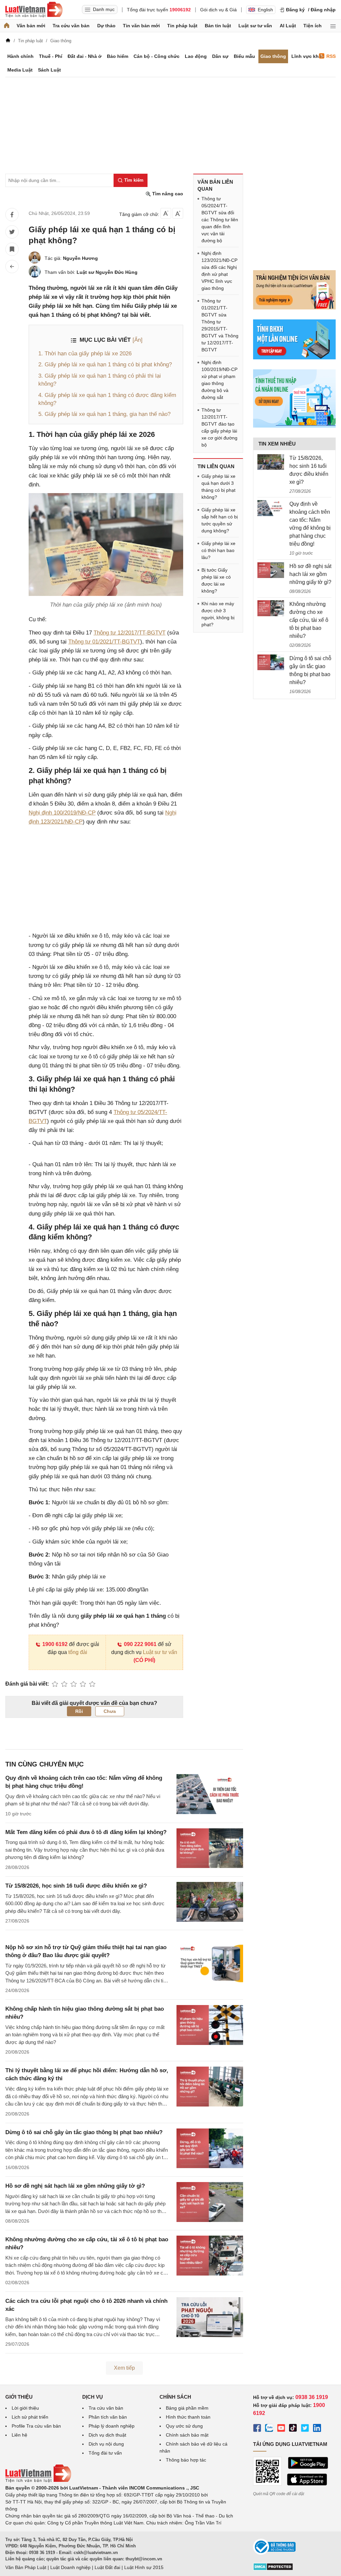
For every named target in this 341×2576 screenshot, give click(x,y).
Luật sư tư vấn (255, 26)
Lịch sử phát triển (30, 2417)
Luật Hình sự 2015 (144, 2567)
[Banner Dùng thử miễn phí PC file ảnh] (294, 308)
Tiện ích (313, 26)
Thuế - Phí (51, 56)
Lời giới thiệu (25, 2408)
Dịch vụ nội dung (106, 2444)
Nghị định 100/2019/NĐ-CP (62, 813)
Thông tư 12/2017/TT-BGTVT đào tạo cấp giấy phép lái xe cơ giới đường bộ (219, 427)
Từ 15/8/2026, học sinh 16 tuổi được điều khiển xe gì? (76, 1886)
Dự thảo (106, 26)
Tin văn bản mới (141, 26)
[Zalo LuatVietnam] (269, 2429)
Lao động (196, 56)
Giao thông (273, 56)
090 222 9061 (140, 1644)
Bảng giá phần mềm (187, 2408)
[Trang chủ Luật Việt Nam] (34, 10)
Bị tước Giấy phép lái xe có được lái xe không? (216, 580)
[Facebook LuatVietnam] (257, 2429)
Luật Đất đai (107, 2567)
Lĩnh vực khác (308, 56)
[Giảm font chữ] (166, 213)
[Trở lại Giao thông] (12, 267)
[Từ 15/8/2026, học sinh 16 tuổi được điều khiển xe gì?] (271, 462)
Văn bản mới (31, 26)
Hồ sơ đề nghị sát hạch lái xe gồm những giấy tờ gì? (75, 2186)
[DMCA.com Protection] (273, 2569)
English (265, 10)
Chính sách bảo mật (187, 2435)
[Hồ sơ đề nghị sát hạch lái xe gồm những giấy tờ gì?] (271, 570)
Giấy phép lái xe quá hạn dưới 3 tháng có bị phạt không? (218, 487)
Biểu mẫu (244, 56)
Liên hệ (19, 2435)
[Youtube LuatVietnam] (281, 2429)
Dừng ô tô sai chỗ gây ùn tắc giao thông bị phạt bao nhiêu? (84, 2132)
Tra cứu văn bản (71, 26)
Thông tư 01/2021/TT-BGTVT (104, 642)
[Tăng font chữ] (178, 213)
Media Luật (20, 70)
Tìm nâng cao (167, 194)
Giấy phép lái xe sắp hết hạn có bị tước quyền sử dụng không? (220, 520)
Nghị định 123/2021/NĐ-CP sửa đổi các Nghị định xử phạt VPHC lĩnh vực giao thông (219, 271)
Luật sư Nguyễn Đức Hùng (107, 272)
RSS (331, 56)
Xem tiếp (124, 2368)
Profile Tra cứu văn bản (36, 2426)
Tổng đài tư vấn (105, 2453)
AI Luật (288, 26)
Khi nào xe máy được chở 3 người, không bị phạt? (218, 614)
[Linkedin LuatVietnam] (317, 2429)
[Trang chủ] (7, 26)
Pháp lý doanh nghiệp (112, 2426)
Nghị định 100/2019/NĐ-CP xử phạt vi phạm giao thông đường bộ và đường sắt (219, 380)
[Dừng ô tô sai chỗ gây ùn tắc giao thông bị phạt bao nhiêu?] (271, 662)
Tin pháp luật (182, 26)
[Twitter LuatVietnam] (305, 2429)
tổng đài (78, 1652)
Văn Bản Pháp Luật (26, 2567)
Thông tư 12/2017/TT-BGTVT (130, 633)
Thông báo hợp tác (186, 2460)
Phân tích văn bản (108, 2417)
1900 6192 (55, 1644)
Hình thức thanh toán (188, 2417)
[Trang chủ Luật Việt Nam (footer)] (38, 2481)
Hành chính (20, 56)
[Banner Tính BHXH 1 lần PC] (294, 358)
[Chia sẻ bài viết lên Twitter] (12, 232)
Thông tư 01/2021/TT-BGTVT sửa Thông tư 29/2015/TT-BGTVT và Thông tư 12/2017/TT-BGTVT (220, 325)
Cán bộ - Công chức (157, 56)
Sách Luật (49, 70)
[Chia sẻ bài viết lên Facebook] (12, 215)
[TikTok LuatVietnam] (293, 2429)
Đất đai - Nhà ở (85, 56)
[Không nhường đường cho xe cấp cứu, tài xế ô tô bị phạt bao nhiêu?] (271, 608)
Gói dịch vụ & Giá (218, 10)
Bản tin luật (218, 26)
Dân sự (220, 56)
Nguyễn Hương (80, 258)
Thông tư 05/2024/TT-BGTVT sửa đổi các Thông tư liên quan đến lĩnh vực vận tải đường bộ (220, 220)
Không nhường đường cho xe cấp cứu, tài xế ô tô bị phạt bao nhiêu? (309, 620)
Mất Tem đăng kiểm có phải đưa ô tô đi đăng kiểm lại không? (86, 1832)
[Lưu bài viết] (12, 249)
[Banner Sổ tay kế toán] (294, 426)
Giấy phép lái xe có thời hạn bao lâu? (218, 550)
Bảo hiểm (118, 56)
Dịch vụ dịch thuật (107, 2435)
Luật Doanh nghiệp (70, 2567)
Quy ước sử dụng (184, 2426)
